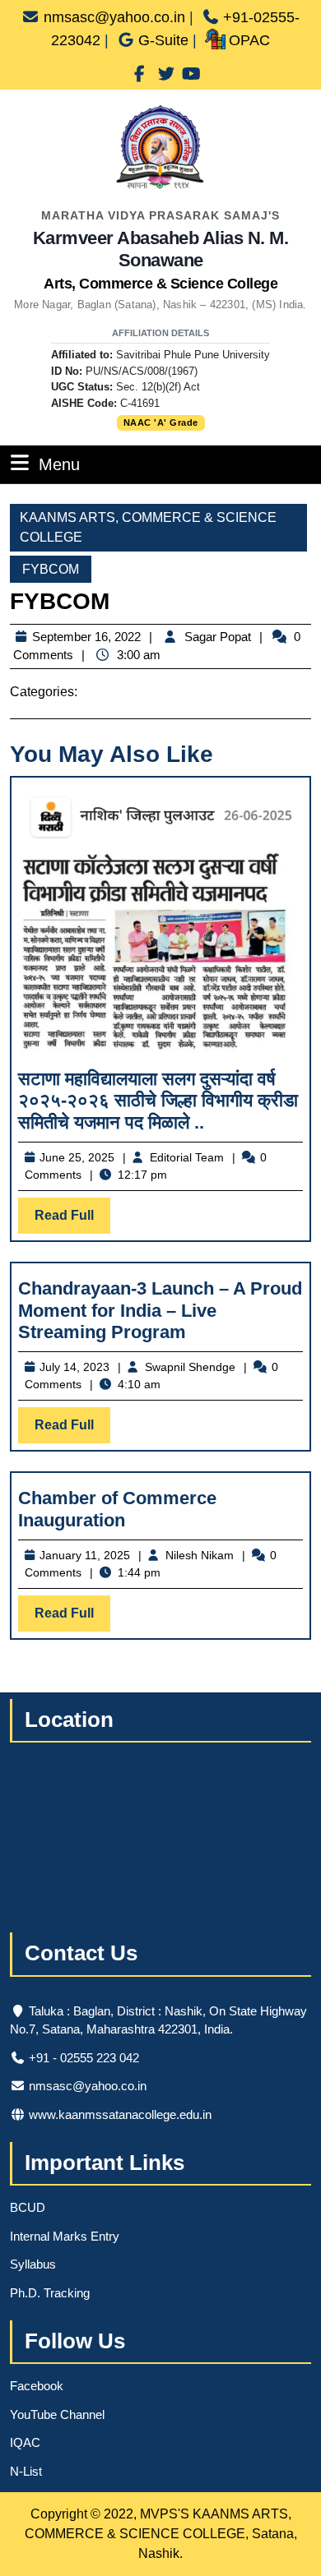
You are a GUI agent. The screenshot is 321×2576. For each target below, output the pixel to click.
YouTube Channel (57, 2414)
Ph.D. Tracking (50, 2293)
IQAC (25, 2442)
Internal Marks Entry (65, 2236)
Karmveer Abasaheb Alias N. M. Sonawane (161, 260)
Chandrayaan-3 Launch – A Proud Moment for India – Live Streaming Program (160, 1310)
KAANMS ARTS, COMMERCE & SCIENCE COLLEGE (148, 527)
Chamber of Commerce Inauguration (117, 1509)
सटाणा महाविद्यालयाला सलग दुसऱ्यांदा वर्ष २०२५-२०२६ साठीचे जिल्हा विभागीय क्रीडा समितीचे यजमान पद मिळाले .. (158, 1101)
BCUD (28, 2207)
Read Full (72, 1221)
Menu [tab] (59, 464)
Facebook (37, 2386)
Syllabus (33, 2264)
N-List (26, 2471)
